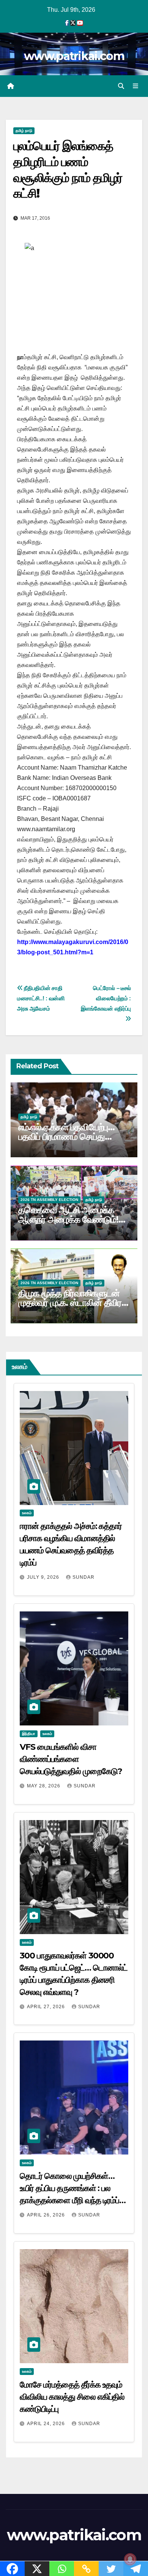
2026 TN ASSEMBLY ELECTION (49, 1200)
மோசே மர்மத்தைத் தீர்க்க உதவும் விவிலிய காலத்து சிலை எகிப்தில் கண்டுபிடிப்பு (72, 2397)
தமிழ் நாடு (24, 131)
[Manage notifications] (130, 2559)
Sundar (83, 1577)
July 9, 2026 (44, 1577)
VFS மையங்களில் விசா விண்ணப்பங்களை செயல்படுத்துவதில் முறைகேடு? (71, 1759)
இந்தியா (29, 1734)
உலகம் (27, 1513)
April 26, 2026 (47, 2215)
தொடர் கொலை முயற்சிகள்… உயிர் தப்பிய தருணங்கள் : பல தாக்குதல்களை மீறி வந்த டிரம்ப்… (73, 2188)
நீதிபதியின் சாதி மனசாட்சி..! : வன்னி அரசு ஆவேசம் (41, 998)
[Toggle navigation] (136, 86)
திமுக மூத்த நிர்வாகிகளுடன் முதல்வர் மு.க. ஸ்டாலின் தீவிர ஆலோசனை (70, 1303)
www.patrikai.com (74, 56)
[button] (121, 86)
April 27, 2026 (47, 2007)
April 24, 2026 (47, 2424)
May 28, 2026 (44, 1786)
